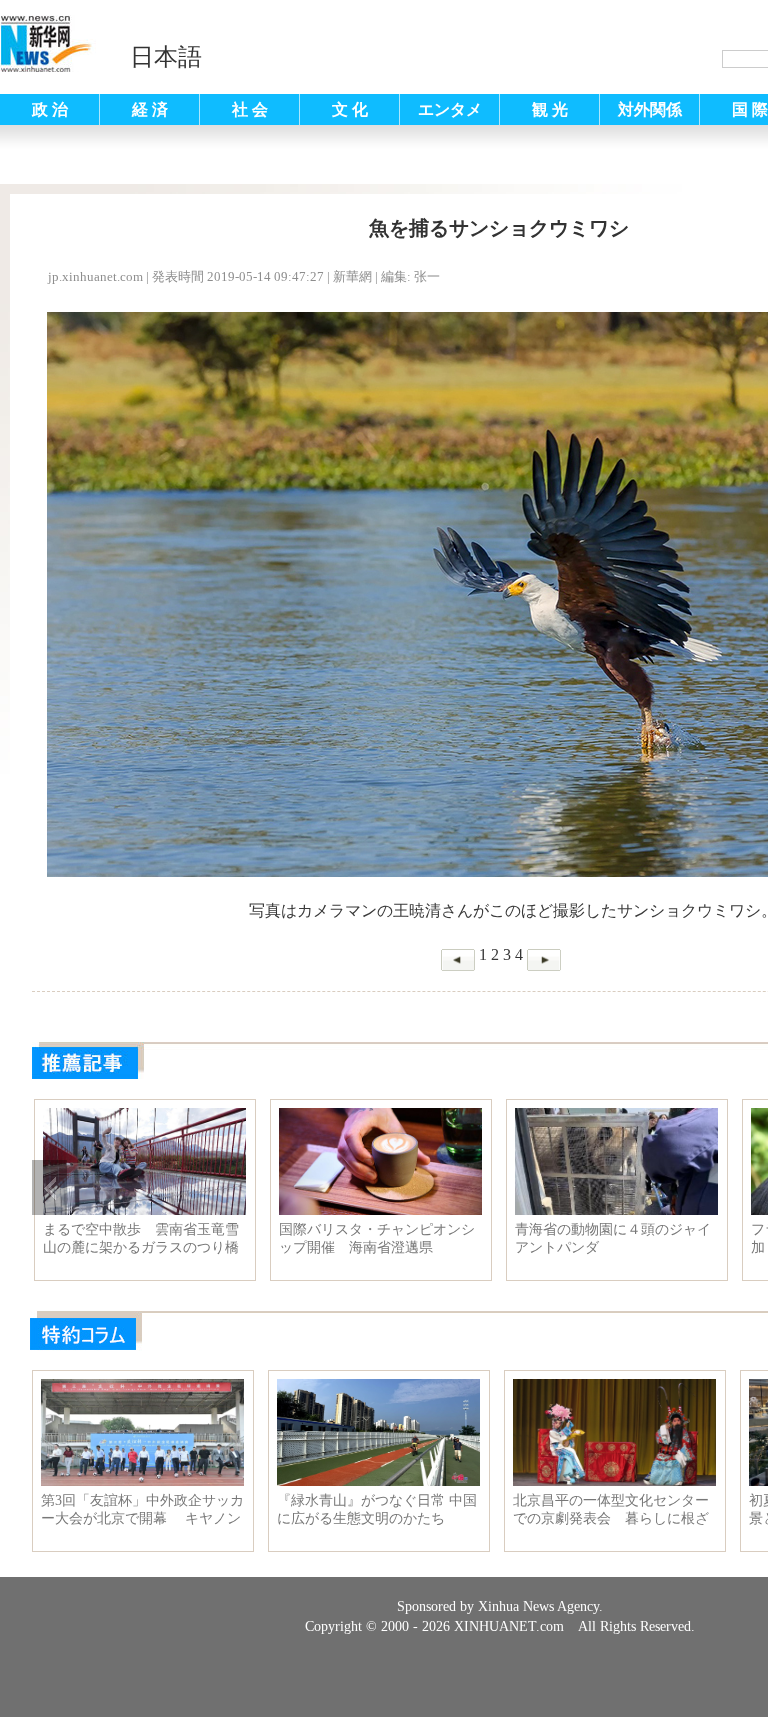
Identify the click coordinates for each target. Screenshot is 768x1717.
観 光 (550, 109)
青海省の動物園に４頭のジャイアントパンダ (613, 1238)
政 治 (50, 109)
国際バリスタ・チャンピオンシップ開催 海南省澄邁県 (377, 1238)
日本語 (166, 57)
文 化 (350, 109)
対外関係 (650, 109)
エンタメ (450, 109)
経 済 (150, 109)
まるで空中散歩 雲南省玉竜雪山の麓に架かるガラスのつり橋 (141, 1238)
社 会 (250, 109)
